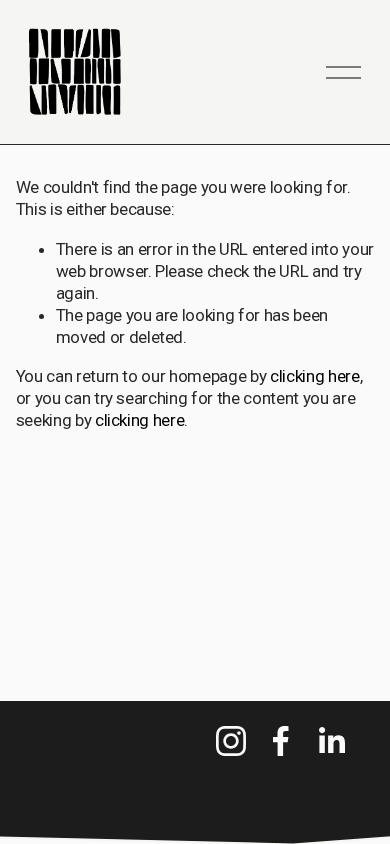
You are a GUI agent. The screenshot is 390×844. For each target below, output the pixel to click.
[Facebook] (281, 741)
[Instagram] (231, 741)
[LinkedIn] (331, 741)
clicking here (315, 376)
